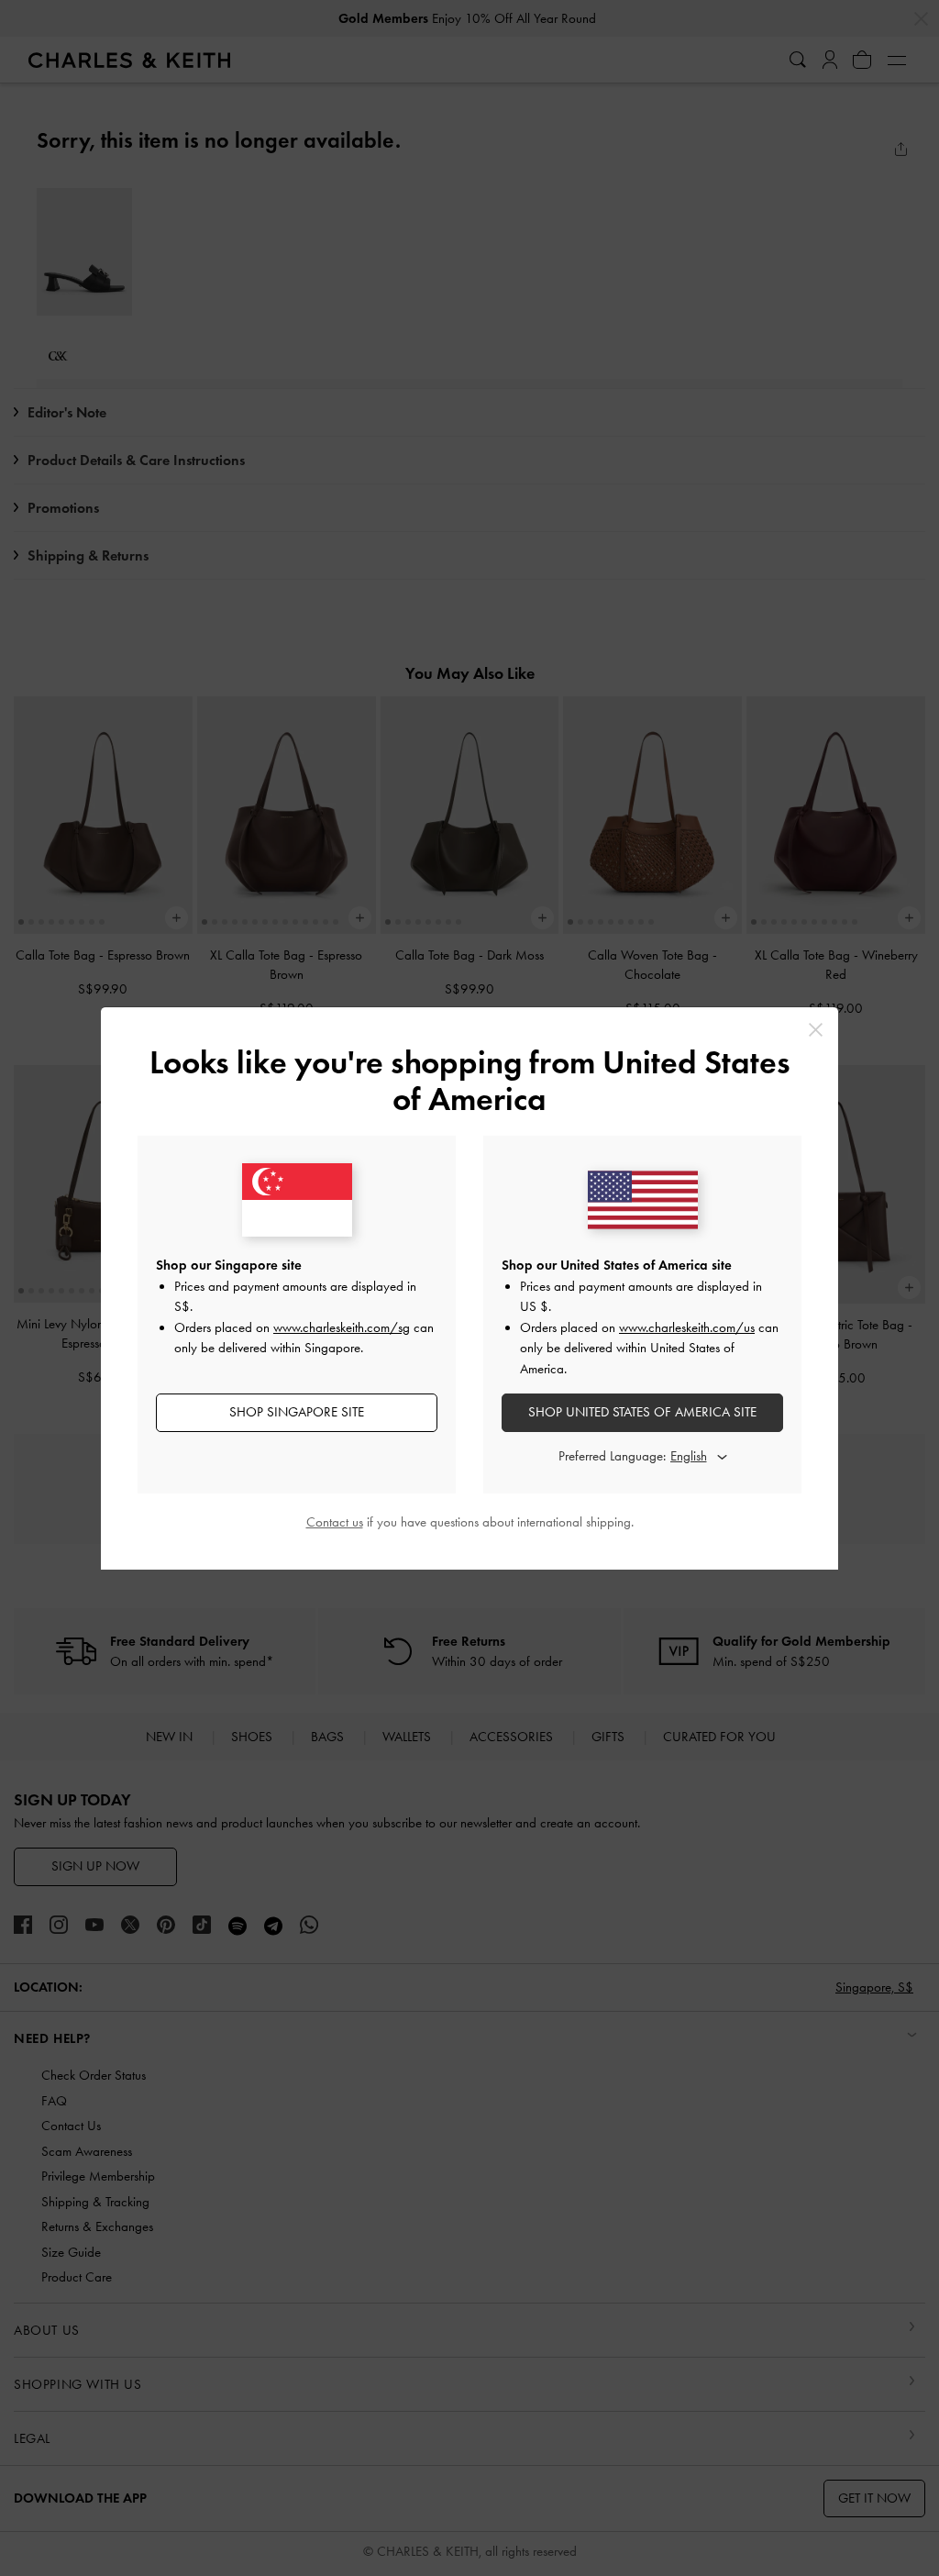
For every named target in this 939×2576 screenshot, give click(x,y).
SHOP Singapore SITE (297, 1412)
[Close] (816, 1030)
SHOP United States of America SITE (642, 1412)
